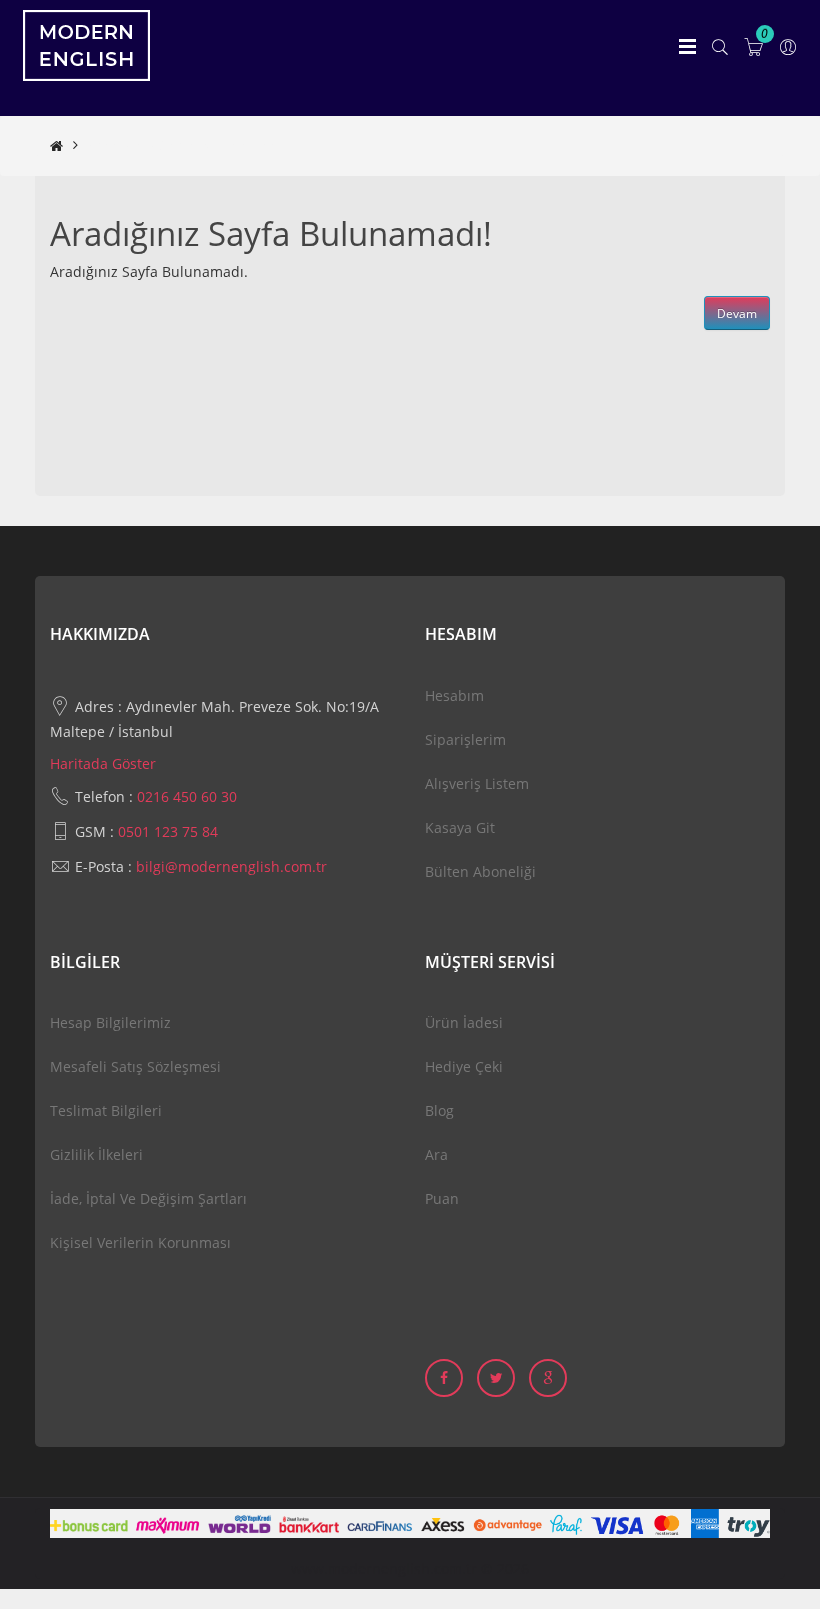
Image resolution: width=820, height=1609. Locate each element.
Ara (436, 1154)
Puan (442, 1198)
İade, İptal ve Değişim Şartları (148, 1198)
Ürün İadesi (464, 1022)
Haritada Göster (103, 763)
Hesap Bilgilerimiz (110, 1022)
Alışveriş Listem (477, 783)
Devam (737, 313)
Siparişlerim (465, 739)
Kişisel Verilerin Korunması (140, 1242)
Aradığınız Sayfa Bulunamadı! (186, 145)
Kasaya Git (460, 827)
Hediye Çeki (464, 1066)
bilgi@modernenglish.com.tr (231, 866)
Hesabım (454, 695)
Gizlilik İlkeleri (96, 1154)
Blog (439, 1110)
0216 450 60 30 (187, 796)
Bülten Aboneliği (480, 871)
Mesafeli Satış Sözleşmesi (135, 1066)
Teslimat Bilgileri (106, 1110)
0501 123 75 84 (168, 831)
